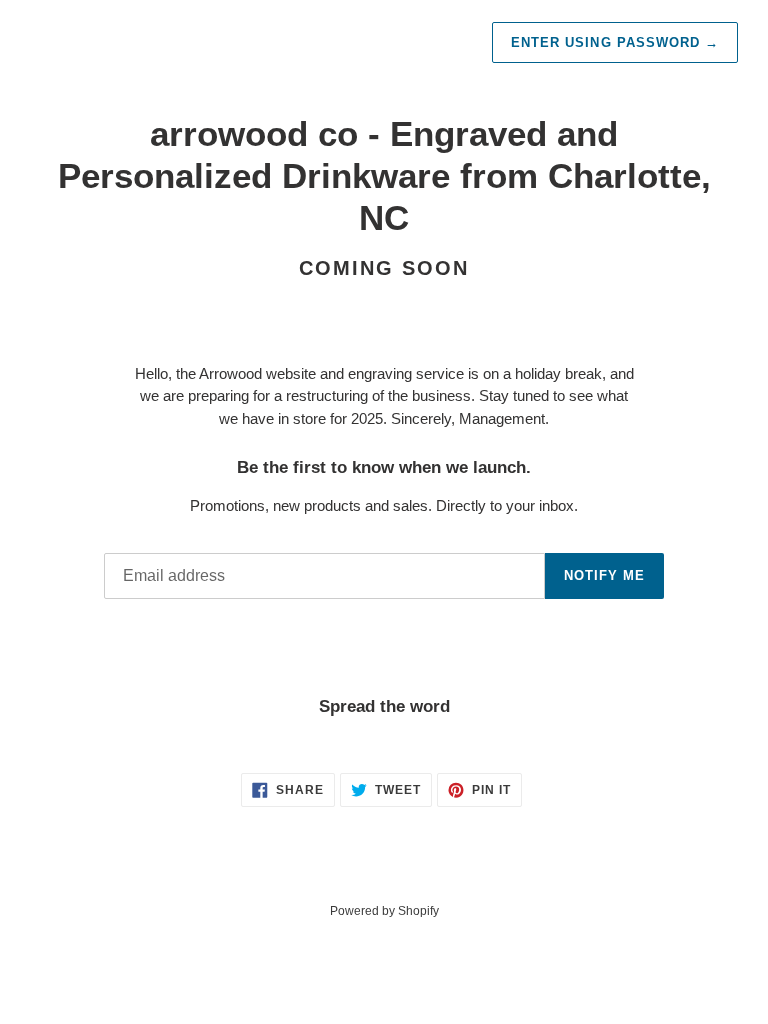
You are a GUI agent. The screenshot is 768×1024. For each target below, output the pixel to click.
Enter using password (615, 42)
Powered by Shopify (384, 911)
